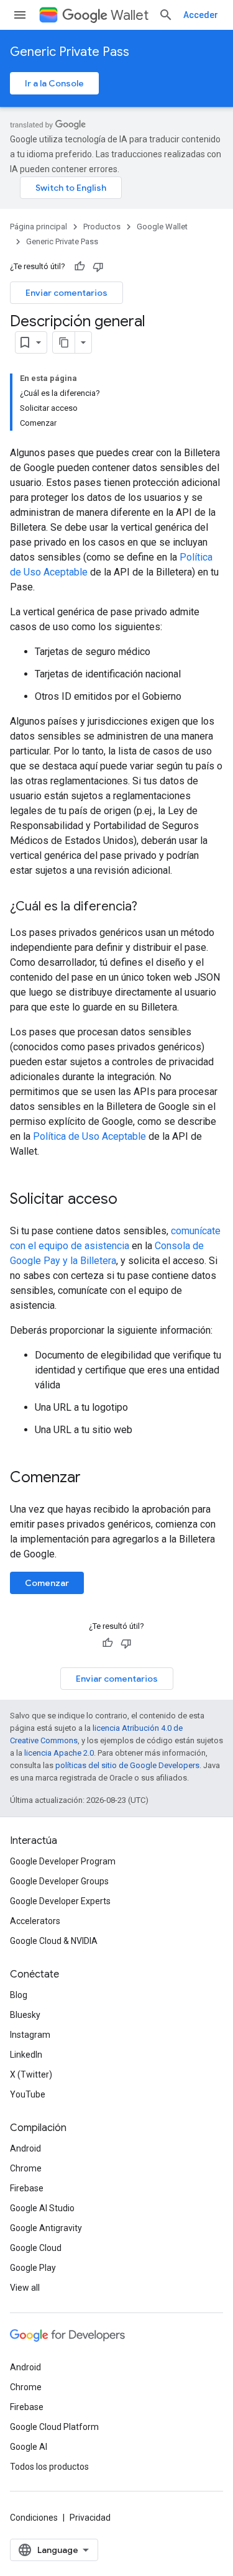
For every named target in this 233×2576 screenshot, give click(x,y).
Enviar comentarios (66, 293)
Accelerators (35, 1921)
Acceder (201, 15)
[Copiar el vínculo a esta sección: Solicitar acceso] (130, 1200)
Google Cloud (36, 2248)
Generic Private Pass (70, 52)
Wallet (130, 15)
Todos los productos (49, 2467)
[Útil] (80, 267)
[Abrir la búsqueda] (166, 15)
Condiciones (34, 2518)
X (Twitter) (31, 2074)
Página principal (39, 227)
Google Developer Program (63, 1861)
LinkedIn (26, 2055)
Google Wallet (162, 227)
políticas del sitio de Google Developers (127, 1765)
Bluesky (25, 2015)
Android (25, 2148)
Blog (19, 1995)
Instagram (30, 2035)
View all (25, 2288)
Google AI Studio (42, 2208)
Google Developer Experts (60, 1901)
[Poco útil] (98, 267)
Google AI (29, 2447)
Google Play (33, 2268)
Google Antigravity (46, 2228)
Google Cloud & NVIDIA (54, 1941)
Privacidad (90, 2518)
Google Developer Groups (59, 1881)
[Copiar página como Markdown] (64, 342)
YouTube (28, 2094)
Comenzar (47, 1583)
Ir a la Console (54, 83)
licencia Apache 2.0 (59, 1753)
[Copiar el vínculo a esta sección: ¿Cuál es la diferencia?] (150, 907)
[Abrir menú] (20, 15)
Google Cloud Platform (54, 2427)
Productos (102, 227)
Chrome (26, 2168)
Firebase (27, 2188)
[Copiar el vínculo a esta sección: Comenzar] (93, 1478)
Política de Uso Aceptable (91, 1136)
